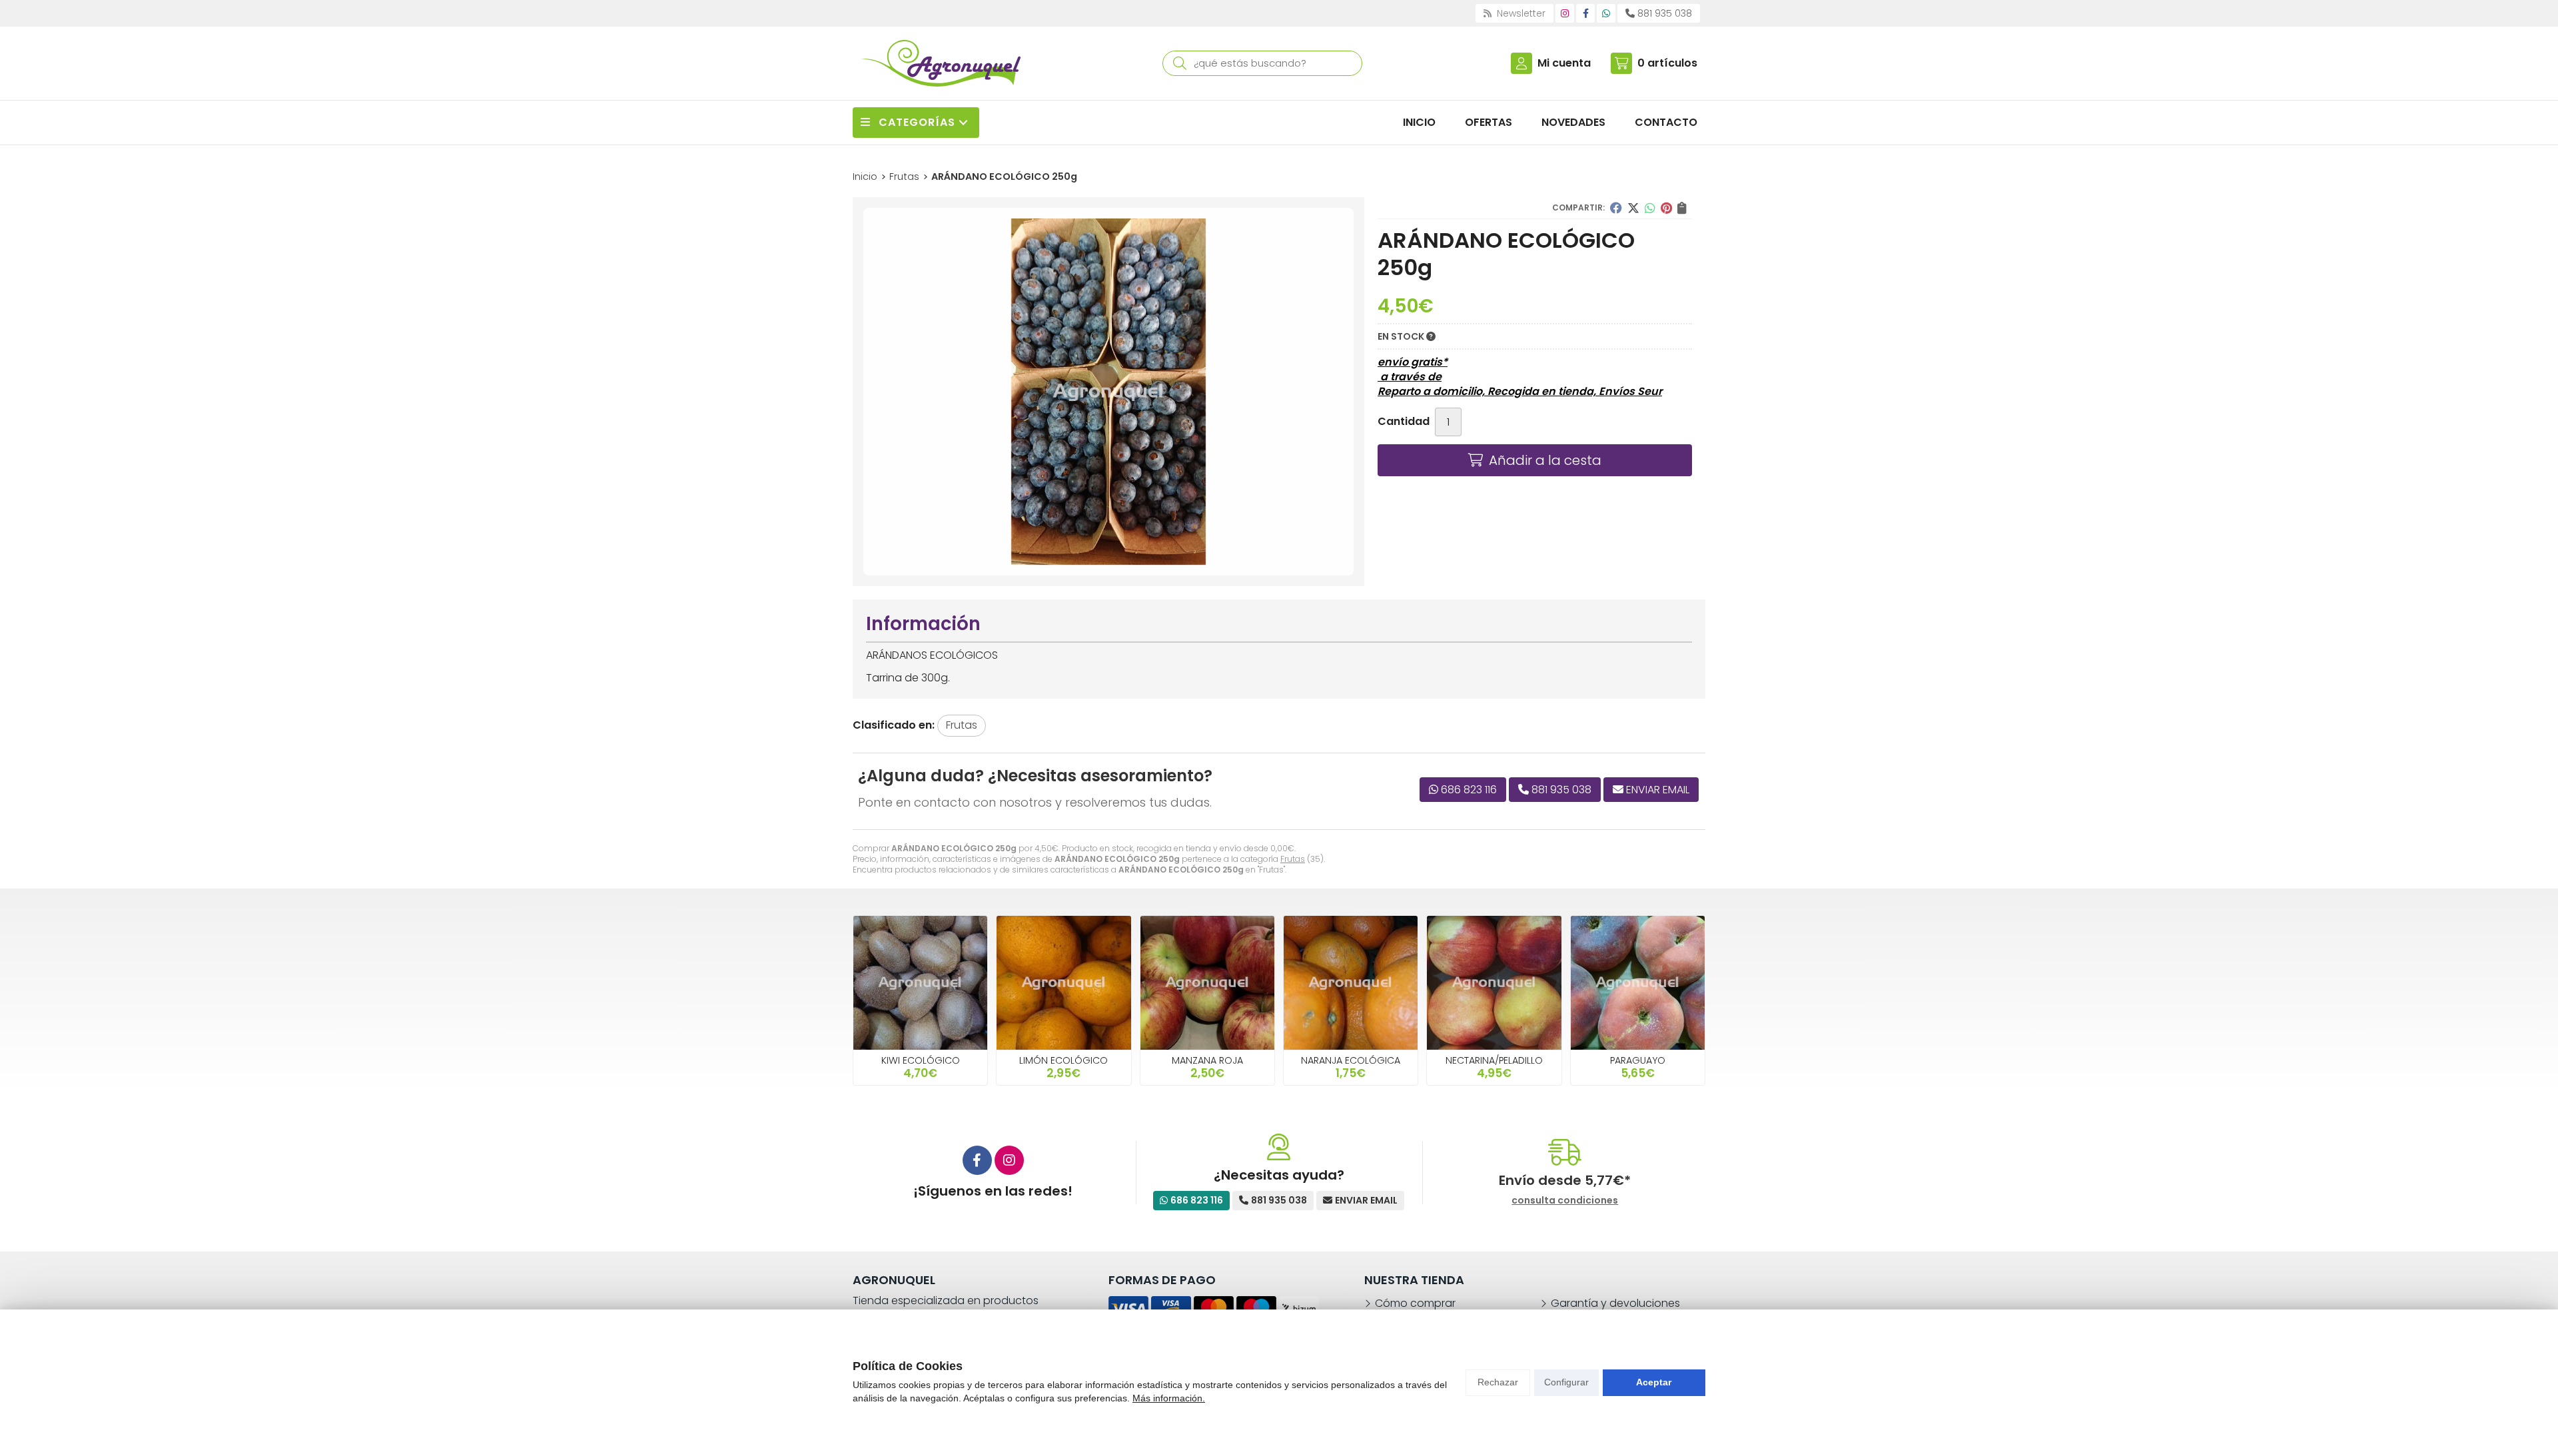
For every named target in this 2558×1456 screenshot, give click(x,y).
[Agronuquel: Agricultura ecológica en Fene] (941, 63)
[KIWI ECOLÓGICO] (920, 983)
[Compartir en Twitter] (1633, 208)
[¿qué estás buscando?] (1262, 63)
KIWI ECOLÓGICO (921, 1060)
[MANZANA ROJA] (1207, 983)
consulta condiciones (1565, 1201)
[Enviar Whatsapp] (1606, 13)
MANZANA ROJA (1207, 1060)
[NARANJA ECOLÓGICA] (1351, 983)
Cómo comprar (1415, 1303)
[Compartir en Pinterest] (1666, 208)
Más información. (1169, 1398)
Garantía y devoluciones (1615, 1303)
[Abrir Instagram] (1565, 13)
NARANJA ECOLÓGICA (1351, 1060)
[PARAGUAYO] (1638, 983)
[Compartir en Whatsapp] (1650, 208)
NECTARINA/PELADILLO (1494, 1060)
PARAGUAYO (1638, 1060)
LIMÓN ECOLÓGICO (1064, 1060)
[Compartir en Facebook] (1616, 208)
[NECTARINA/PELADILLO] (1494, 983)
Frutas (1293, 859)
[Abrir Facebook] (1586, 13)
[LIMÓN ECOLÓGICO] (1064, 983)
